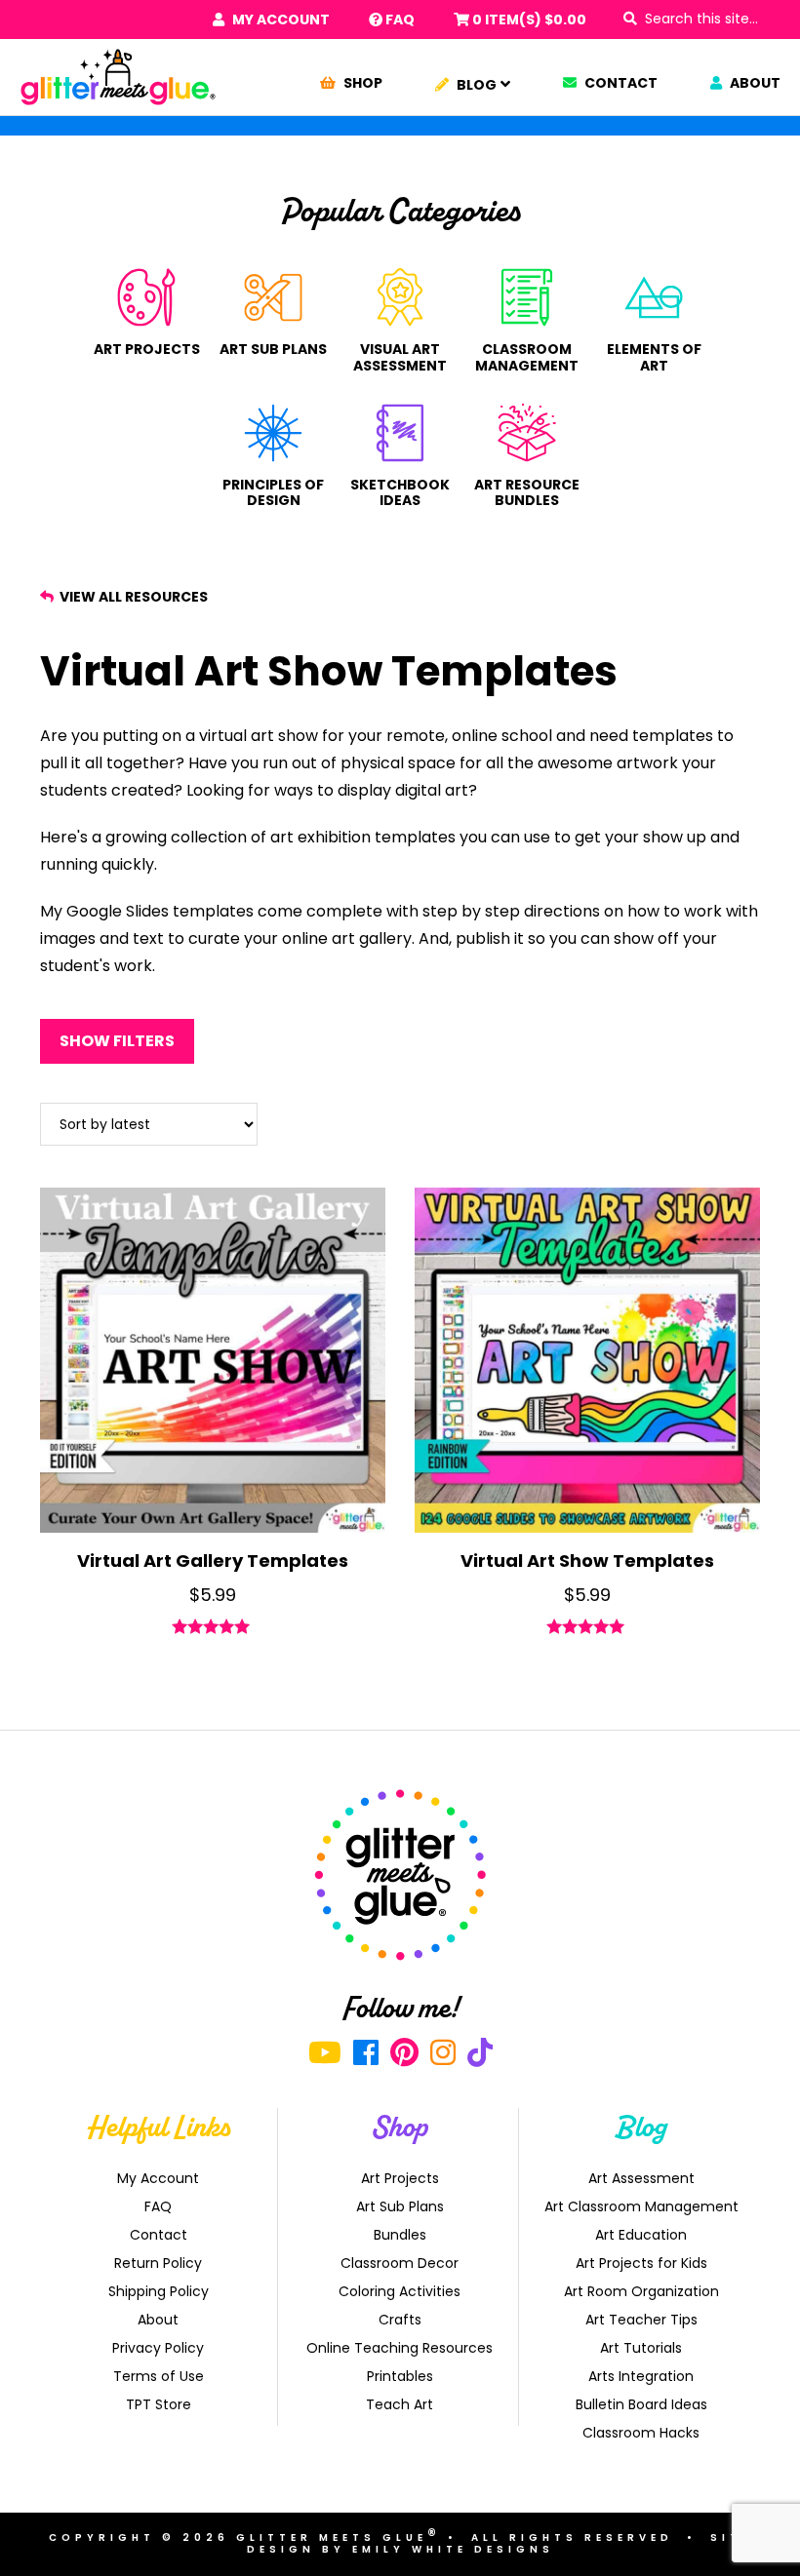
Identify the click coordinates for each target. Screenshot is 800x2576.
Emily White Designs (453, 2549)
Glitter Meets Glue (118, 77)
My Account (280, 20)
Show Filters (117, 1041)
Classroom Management (527, 357)
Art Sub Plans (273, 349)
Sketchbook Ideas (400, 492)
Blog (475, 85)
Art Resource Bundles (527, 492)
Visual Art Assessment (400, 357)
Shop (361, 83)
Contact (620, 83)
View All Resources (132, 597)
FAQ (399, 20)
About (754, 83)
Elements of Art (654, 357)
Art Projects (147, 349)
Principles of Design (273, 492)
